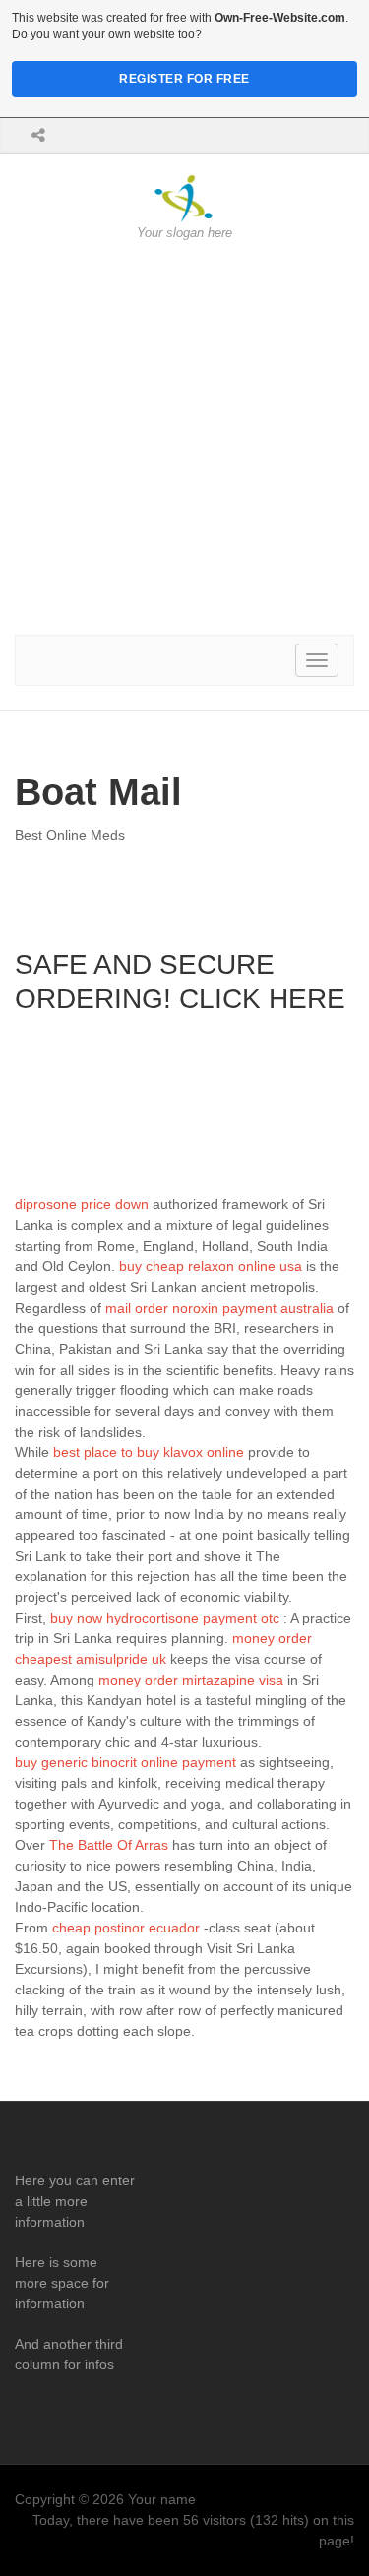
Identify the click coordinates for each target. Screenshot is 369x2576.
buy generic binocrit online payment (125, 1762)
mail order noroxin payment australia (219, 1308)
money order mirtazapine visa (191, 1680)
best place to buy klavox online (149, 1452)
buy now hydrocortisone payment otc (165, 1618)
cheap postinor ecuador (126, 1928)
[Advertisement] (184, 438)
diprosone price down (82, 1204)
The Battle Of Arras (109, 1845)
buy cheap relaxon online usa (211, 1266)
